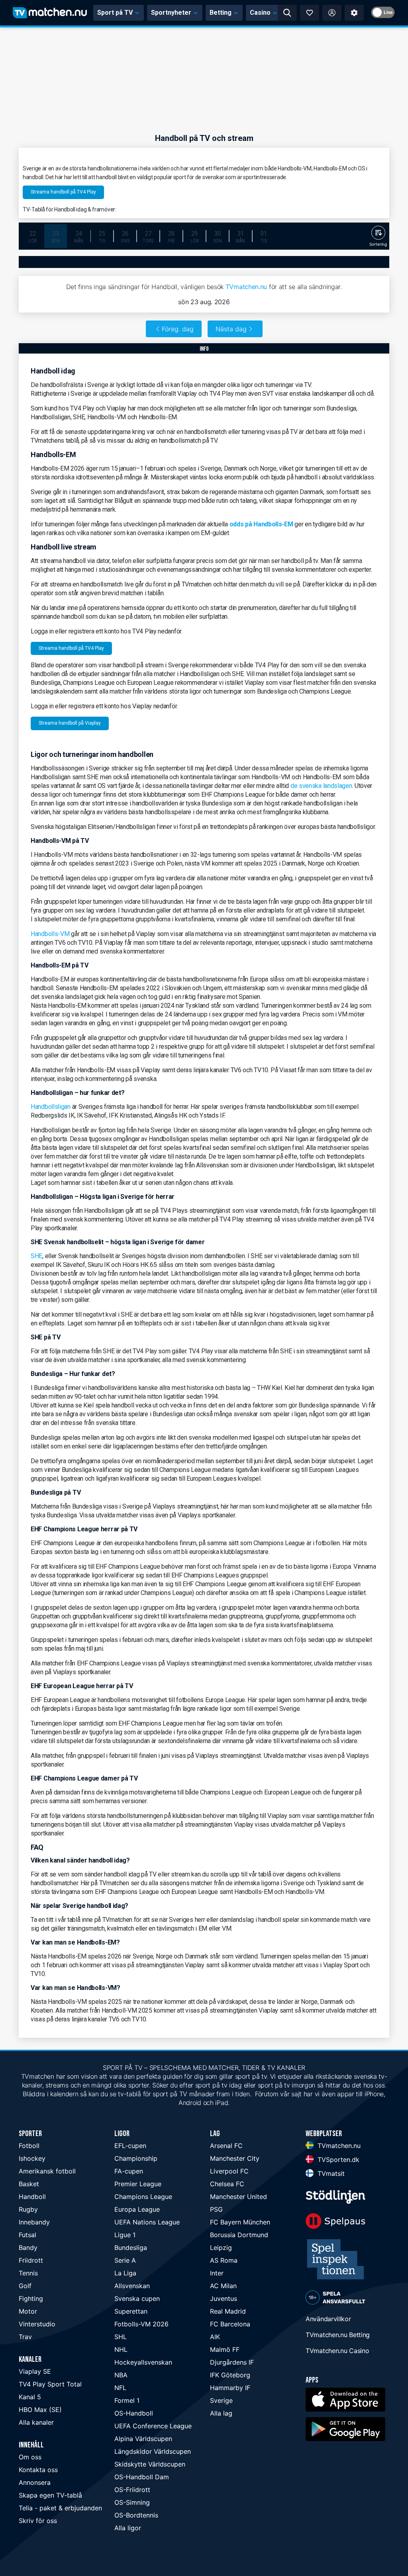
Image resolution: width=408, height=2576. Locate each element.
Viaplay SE (35, 2371)
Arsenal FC (226, 2146)
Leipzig (221, 2248)
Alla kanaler (36, 2422)
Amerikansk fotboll (47, 2171)
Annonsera (35, 2482)
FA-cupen (129, 2171)
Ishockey (32, 2158)
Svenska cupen (137, 2298)
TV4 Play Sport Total (50, 2384)
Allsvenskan (132, 2286)
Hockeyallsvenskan (143, 2362)
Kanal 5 (30, 2397)
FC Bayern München (240, 2222)
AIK (215, 2337)
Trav (25, 2337)
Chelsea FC (227, 2184)
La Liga (125, 2273)
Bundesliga (131, 2248)
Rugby (28, 2209)
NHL (121, 2349)
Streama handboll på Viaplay (70, 723)
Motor (28, 2311)
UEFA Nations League (147, 2222)
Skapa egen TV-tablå (50, 2495)
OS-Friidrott (132, 2490)
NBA (121, 2375)
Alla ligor (128, 2528)
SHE (36, 1256)
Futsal (27, 2235)
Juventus (224, 2298)
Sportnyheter (171, 13)
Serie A (125, 2260)
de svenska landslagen (321, 786)
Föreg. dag (178, 329)
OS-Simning (132, 2502)
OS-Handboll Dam (142, 2477)
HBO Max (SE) (40, 2410)
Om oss (30, 2457)
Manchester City (235, 2158)
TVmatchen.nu (246, 287)
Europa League (137, 2209)
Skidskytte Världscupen (150, 2464)
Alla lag (221, 2413)
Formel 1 (127, 2400)
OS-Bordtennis (136, 2515)
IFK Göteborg (230, 2375)
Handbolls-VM (50, 934)
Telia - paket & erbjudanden (60, 2508)
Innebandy (34, 2222)
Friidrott (31, 2260)
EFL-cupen (130, 2146)
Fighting (31, 2298)
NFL (120, 2388)
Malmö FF (225, 2349)
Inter (217, 2273)
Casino (260, 13)
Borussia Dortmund (239, 2235)
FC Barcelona (230, 2324)
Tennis (28, 2273)
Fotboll (29, 2146)
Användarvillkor (328, 2319)
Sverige (221, 2400)
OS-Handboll (134, 2413)
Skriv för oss (38, 2521)
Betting (221, 13)
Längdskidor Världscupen (153, 2451)
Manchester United (238, 2197)
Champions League (143, 2197)
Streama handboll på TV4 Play (63, 192)
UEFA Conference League (153, 2426)
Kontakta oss (38, 2470)
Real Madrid (228, 2311)
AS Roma (224, 2260)
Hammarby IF (230, 2388)
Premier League (138, 2184)
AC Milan (223, 2286)
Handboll (32, 2197)
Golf (25, 2286)
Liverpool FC (229, 2171)
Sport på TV (115, 13)
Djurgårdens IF (232, 2362)
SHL (121, 2337)
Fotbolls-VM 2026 (141, 2324)
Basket (29, 2184)
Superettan (131, 2311)
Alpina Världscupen (143, 2439)
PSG (216, 2209)
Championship (136, 2158)
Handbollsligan (51, 1107)
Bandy (28, 2248)
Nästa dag (231, 329)
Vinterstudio (37, 2324)
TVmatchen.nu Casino (337, 2351)
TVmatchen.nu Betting (338, 2335)
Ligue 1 (125, 2235)
